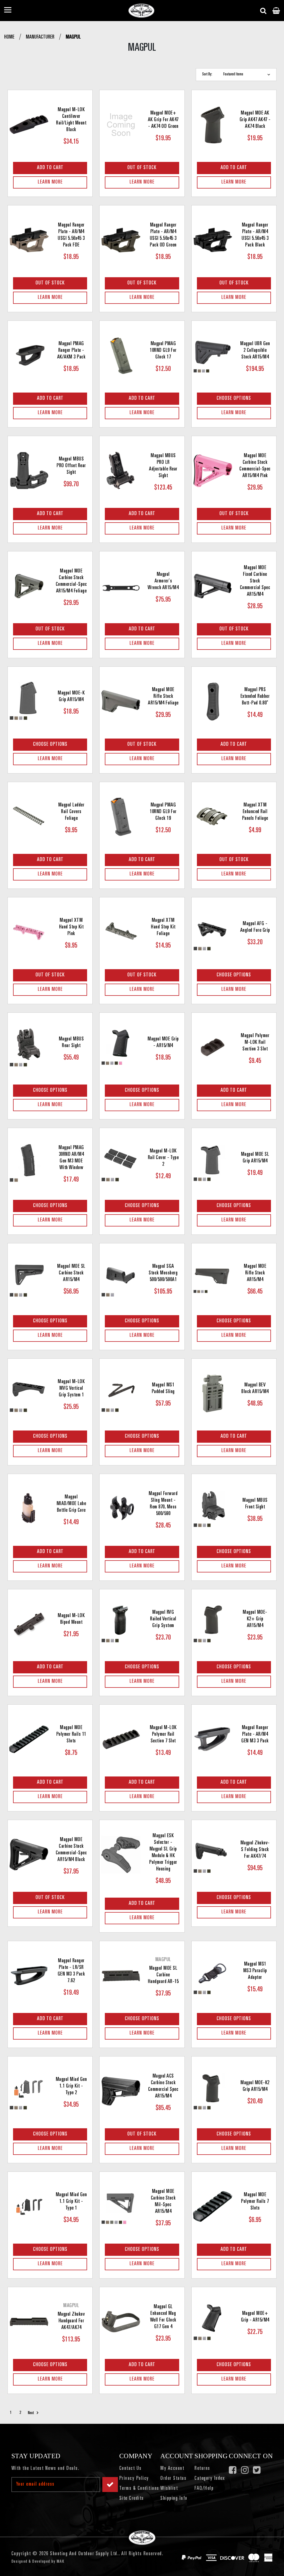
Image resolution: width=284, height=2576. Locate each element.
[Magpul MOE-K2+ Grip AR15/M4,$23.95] (213, 1624)
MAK (61, 2562)
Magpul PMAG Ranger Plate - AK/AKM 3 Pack (71, 351)
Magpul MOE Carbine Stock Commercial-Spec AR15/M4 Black (71, 1850)
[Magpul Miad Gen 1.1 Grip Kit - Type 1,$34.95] (29, 2206)
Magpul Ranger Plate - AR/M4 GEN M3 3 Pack (255, 1735)
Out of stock (142, 168)
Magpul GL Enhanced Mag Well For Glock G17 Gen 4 (163, 2317)
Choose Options (234, 399)
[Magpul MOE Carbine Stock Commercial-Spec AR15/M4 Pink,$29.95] (213, 471)
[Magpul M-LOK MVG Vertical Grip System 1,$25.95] (29, 1393)
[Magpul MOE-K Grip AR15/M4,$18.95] (29, 701)
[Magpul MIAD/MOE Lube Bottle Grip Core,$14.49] (29, 1509)
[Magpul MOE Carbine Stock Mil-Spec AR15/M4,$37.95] (121, 2206)
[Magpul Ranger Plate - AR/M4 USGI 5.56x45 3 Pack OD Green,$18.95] (121, 240)
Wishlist (169, 2489)
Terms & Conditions (139, 2489)
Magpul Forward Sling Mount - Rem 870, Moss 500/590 (163, 1504)
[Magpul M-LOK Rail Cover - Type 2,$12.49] (121, 1163)
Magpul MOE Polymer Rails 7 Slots (255, 2202)
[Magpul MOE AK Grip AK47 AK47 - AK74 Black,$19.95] (213, 125)
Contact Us (130, 2469)
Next (31, 2413)
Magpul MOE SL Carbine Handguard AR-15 (163, 1975)
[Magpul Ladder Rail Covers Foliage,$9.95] (29, 817)
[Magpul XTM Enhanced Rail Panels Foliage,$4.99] (213, 817)
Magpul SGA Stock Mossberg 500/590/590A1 (163, 1273)
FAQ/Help (204, 2489)
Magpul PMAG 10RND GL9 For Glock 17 (163, 351)
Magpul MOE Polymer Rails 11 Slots (71, 1735)
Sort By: (207, 74)
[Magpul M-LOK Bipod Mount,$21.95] (29, 1624)
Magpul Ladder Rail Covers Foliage (71, 812)
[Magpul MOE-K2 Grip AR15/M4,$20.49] (213, 2091)
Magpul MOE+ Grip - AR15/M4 (255, 2317)
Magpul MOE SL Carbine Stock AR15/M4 (71, 1273)
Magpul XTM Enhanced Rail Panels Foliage (255, 812)
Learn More (50, 182)
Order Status (173, 2479)
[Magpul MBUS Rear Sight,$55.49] (29, 1047)
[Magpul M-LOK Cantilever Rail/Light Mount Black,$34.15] (29, 125)
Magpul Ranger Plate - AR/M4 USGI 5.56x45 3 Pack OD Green (163, 235)
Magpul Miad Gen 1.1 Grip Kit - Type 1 (71, 2202)
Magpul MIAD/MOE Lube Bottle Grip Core (71, 1504)
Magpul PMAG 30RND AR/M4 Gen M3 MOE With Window (71, 1158)
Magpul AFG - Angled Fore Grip (255, 927)
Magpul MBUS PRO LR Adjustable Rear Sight (163, 466)
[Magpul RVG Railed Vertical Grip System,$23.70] (121, 1624)
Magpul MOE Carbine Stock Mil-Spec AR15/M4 (163, 2202)
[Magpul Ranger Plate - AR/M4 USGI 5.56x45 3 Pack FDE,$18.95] (29, 240)
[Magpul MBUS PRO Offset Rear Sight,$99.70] (29, 471)
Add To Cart (50, 168)
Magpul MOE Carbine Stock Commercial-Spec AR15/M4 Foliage (71, 581)
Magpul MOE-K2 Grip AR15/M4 (255, 2086)
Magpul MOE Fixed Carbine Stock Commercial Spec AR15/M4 (255, 581)
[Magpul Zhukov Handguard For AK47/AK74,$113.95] (29, 2322)
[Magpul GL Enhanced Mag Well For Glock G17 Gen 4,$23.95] (121, 2322)
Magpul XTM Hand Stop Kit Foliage (163, 927)
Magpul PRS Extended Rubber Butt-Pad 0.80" (255, 697)
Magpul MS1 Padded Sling (163, 1389)
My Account (172, 2469)
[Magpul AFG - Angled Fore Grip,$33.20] (213, 932)
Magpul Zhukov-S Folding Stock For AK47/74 (255, 1850)
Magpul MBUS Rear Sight (71, 1043)
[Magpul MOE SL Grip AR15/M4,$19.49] (213, 1163)
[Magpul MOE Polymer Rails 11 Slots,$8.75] (29, 1739)
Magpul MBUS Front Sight (255, 1504)
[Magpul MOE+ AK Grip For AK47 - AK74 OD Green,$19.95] (121, 125)
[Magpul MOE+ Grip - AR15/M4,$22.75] (213, 2322)
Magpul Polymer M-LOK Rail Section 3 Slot (255, 1043)
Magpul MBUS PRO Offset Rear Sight (71, 466)
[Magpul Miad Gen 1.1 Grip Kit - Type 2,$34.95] (29, 2091)
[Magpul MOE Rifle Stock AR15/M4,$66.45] (213, 1278)
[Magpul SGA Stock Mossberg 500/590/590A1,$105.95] (121, 1278)
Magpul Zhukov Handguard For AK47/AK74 (71, 2321)
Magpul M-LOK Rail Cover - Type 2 (163, 1158)
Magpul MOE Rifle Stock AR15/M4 (255, 1273)
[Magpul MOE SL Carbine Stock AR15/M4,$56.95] (29, 1278)
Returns (202, 2469)
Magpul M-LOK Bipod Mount (71, 1619)
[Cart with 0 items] (276, 11)
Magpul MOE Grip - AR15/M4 (163, 1043)
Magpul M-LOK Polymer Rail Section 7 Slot (163, 1735)
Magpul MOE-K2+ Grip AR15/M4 (255, 1619)
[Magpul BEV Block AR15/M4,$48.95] (213, 1393)
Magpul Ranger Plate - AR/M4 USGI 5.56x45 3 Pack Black (255, 235)
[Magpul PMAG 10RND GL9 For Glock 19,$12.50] (121, 817)
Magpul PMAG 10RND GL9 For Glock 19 (163, 812)
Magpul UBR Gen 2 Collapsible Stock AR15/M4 (255, 351)
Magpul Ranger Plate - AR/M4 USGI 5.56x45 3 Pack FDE (71, 235)
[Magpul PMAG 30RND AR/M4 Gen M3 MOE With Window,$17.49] (29, 1163)
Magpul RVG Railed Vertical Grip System (163, 1619)
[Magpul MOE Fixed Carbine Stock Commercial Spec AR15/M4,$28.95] (213, 586)
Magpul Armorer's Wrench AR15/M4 (163, 581)
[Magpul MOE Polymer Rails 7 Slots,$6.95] (213, 2206)
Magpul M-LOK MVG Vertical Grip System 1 (71, 1389)
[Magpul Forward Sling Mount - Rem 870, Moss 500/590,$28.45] (121, 1509)
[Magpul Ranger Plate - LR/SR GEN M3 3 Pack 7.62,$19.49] (29, 1976)
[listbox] (248, 75)
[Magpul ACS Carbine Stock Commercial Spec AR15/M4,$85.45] (121, 2091)
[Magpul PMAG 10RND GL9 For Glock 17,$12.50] (121, 355)
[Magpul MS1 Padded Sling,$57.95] (121, 1393)
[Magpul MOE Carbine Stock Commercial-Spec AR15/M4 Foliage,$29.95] (29, 586)
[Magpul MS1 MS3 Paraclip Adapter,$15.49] (213, 1976)
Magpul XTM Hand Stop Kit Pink (71, 927)
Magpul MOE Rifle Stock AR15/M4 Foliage (163, 697)
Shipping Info (174, 2499)
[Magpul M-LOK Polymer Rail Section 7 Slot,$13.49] (121, 1739)
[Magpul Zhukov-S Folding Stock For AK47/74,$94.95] (213, 1855)
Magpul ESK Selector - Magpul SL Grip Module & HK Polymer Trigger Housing (163, 1853)
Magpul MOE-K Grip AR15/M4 (71, 697)
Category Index (210, 2479)
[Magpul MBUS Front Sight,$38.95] (213, 1509)
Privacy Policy (134, 2479)
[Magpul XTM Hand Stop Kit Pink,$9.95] (29, 932)
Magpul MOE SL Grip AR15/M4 (255, 1158)
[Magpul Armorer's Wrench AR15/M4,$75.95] (121, 586)
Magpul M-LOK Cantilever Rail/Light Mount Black (71, 120)
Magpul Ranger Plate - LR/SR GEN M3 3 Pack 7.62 (71, 1971)
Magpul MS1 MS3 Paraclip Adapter (255, 1971)
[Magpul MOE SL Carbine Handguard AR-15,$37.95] (121, 1976)
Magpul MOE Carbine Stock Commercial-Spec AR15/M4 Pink (255, 466)
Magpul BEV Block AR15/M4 (255, 1389)
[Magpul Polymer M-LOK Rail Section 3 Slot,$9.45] (213, 1047)
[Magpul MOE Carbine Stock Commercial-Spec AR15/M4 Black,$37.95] (29, 1855)
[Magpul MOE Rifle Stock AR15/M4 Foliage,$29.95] (121, 701)
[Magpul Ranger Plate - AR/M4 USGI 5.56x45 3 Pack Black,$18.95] (213, 240)
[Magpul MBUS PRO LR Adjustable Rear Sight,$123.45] (121, 471)
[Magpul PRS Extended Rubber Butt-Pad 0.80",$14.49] (213, 701)
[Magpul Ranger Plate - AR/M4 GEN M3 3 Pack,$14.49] (213, 1739)
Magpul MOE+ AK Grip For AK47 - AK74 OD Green (163, 120)
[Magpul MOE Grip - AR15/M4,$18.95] (121, 1047)
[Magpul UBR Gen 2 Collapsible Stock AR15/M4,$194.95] (213, 355)
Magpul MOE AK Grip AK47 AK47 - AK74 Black (255, 120)
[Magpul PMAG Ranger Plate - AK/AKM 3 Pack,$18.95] (29, 355)
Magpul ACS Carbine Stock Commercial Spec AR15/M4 (163, 2086)
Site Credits (132, 2499)
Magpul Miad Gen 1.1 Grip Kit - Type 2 (71, 2086)
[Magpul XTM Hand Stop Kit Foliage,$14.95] (121, 932)
